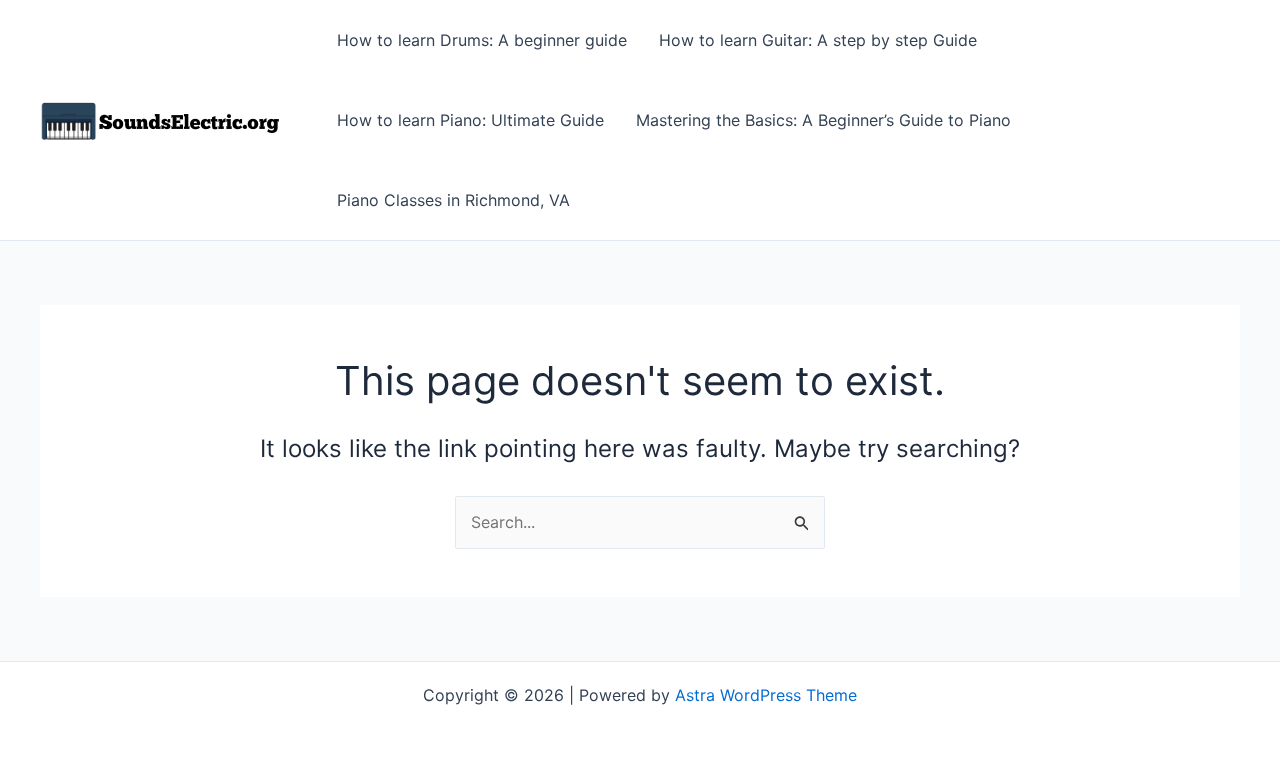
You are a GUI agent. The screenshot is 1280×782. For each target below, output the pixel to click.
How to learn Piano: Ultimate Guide (470, 120)
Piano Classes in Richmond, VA (453, 200)
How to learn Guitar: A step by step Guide (818, 40)
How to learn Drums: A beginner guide (482, 40)
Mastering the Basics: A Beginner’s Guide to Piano (823, 120)
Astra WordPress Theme (766, 695)
